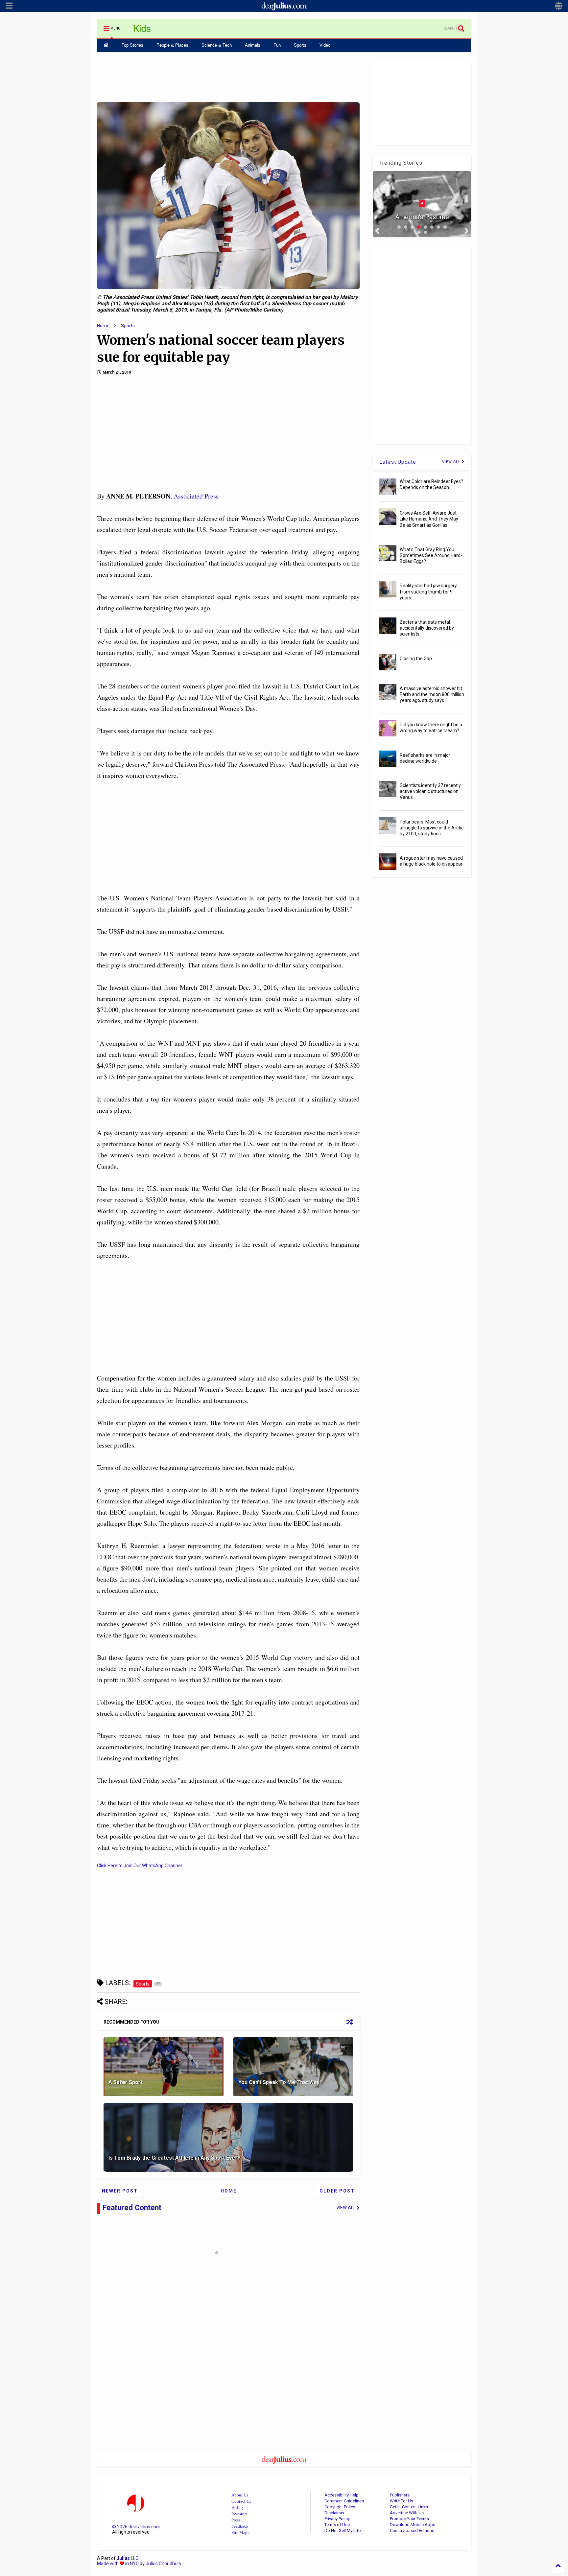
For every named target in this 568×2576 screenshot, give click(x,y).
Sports (300, 45)
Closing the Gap (416, 659)
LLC (128, 2558)
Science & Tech (217, 45)
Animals (253, 45)
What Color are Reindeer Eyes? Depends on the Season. (431, 484)
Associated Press (196, 496)
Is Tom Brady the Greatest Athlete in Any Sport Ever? (175, 2158)
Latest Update (398, 462)
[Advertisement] (228, 77)
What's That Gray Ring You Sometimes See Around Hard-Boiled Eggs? (431, 555)
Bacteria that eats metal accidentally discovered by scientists (427, 628)
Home (103, 326)
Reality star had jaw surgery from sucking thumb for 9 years (428, 592)
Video (325, 45)
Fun (277, 45)
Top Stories (132, 45)
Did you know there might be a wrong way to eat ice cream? (431, 728)
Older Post (337, 2191)
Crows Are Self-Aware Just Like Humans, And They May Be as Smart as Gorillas (429, 519)
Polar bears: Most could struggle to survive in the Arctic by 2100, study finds (432, 828)
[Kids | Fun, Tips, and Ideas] (142, 31)
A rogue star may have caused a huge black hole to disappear (431, 861)
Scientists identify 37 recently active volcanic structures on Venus (430, 791)
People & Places (172, 45)
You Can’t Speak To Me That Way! (280, 2082)
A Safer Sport (126, 2082)
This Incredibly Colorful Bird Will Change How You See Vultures (422, 210)
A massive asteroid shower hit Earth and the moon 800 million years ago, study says (432, 694)
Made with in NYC (118, 2564)
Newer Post (120, 2191)
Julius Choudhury (164, 2564)
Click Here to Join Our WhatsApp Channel (139, 1866)
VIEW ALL (452, 462)
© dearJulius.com (136, 2527)
